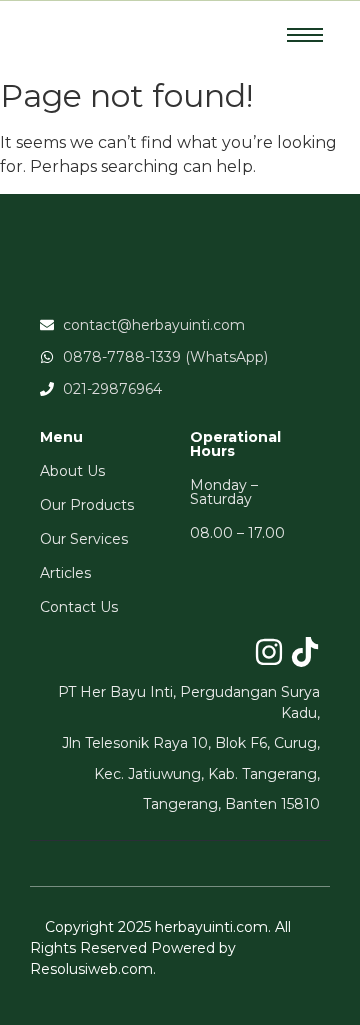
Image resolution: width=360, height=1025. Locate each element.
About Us (72, 471)
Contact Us (79, 607)
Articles (65, 573)
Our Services (84, 539)
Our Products (87, 505)
